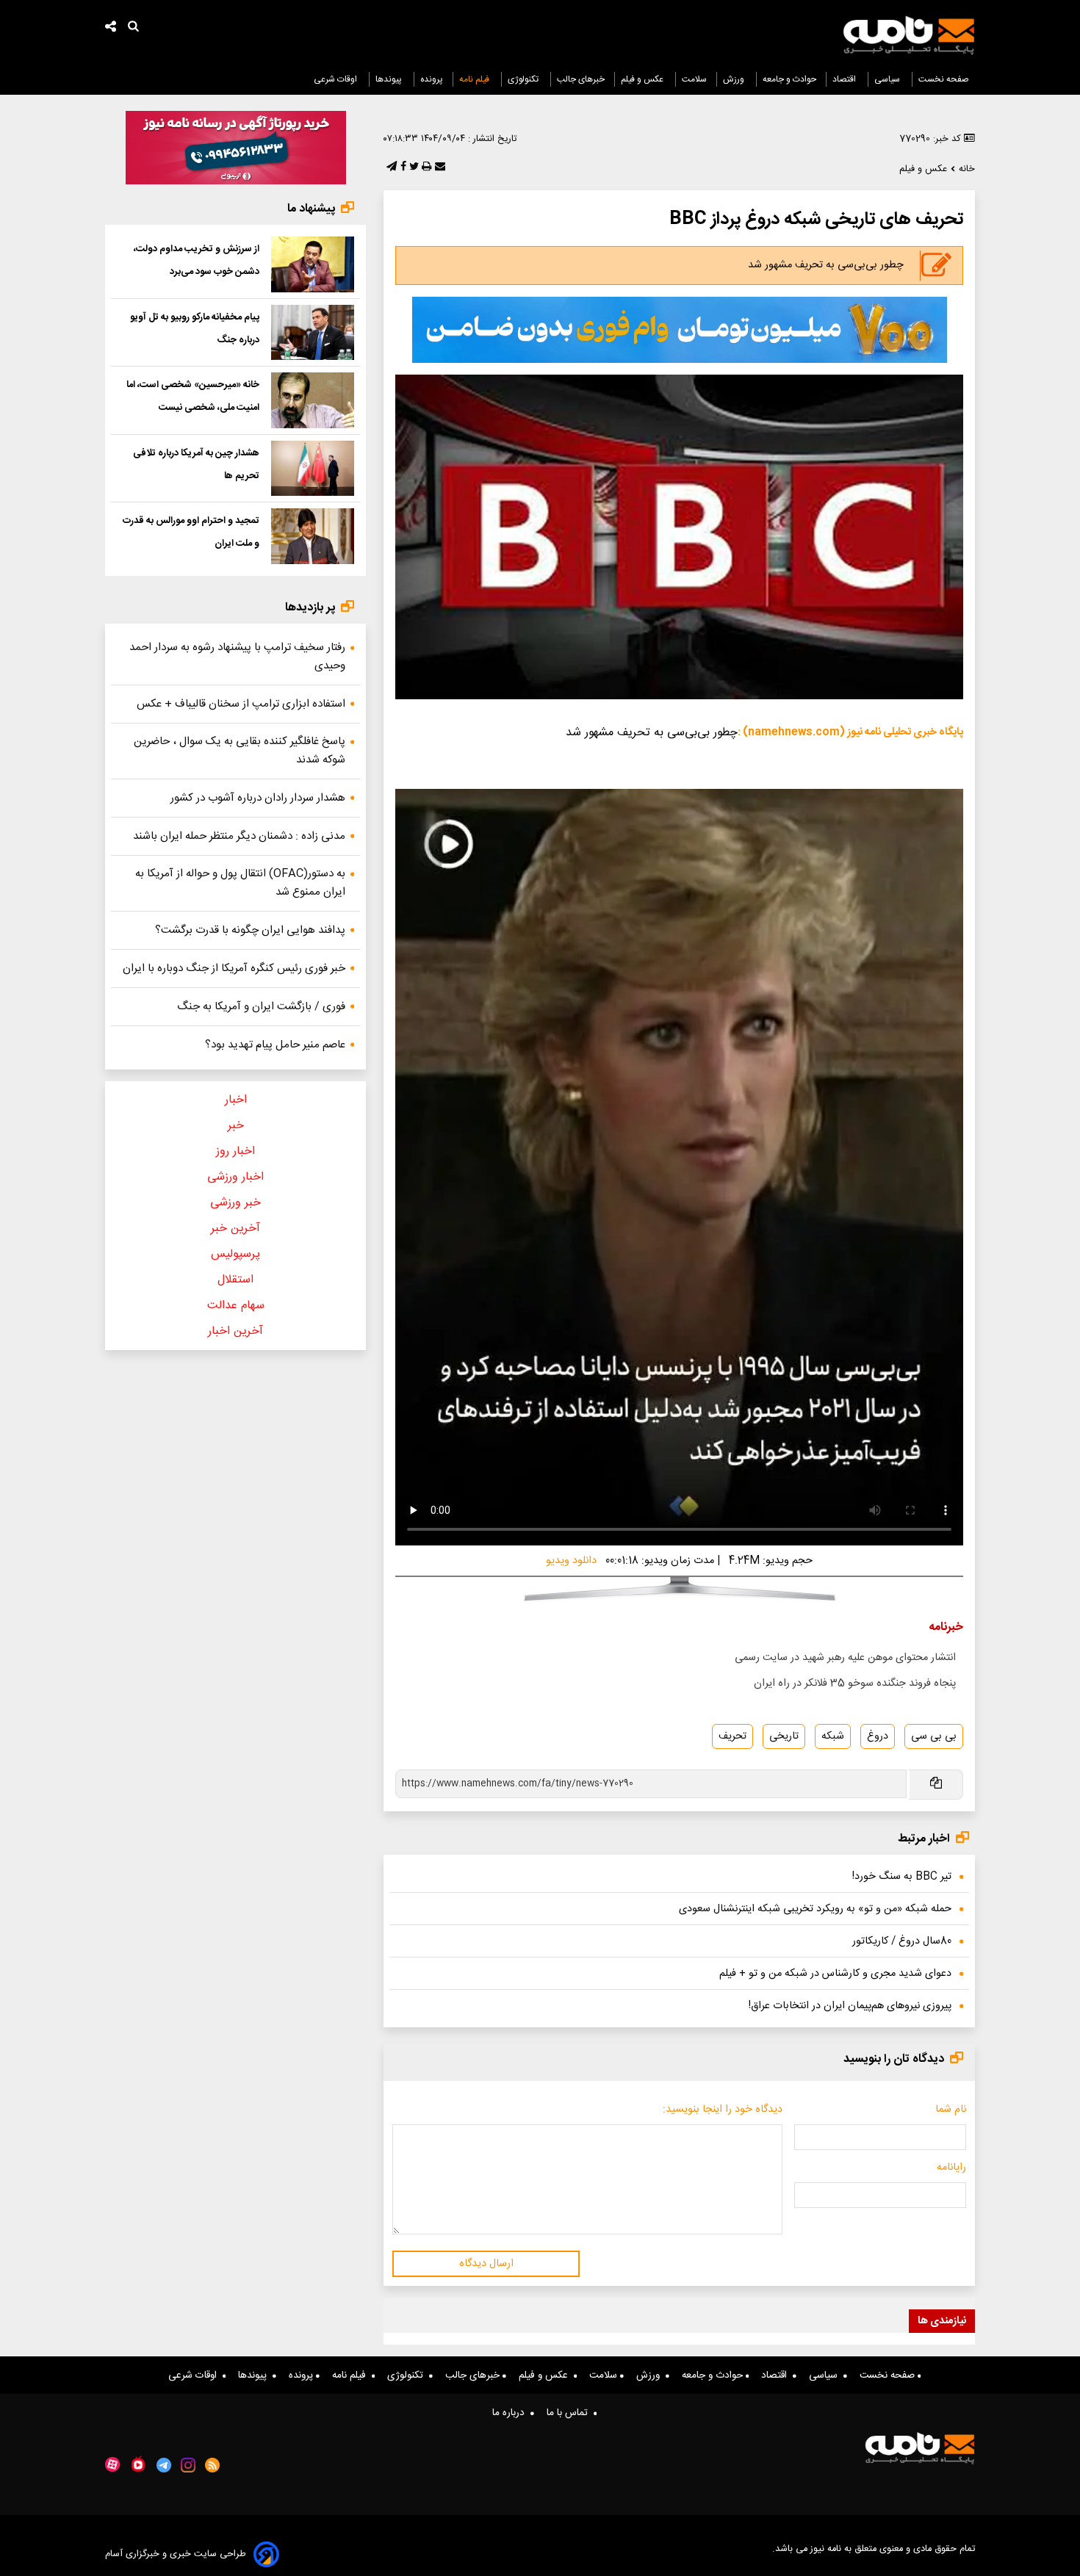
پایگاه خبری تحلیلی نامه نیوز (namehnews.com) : (850, 732)
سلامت (694, 79)
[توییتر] (413, 167)
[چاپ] (425, 167)
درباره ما (511, 2413)
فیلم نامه (475, 79)
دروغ (878, 1736)
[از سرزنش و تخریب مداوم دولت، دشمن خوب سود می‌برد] (313, 264)
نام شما (951, 2110)
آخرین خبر (235, 1229)
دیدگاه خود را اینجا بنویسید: (723, 2110)
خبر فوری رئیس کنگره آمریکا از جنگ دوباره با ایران (234, 968)
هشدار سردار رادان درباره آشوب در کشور (258, 798)
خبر (236, 1126)
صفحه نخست (944, 79)
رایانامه (951, 2168)
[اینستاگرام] (188, 2465)
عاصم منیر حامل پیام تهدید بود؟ (275, 1045)
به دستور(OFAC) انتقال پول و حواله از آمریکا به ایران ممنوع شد (240, 883)
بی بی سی (934, 1736)
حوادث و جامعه (789, 79)
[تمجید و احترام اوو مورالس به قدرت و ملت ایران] (313, 536)
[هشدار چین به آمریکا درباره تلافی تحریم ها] (313, 469)
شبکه (833, 1736)
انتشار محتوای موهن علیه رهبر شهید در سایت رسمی (845, 1658)
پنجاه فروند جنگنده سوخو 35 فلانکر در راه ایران (855, 1684)
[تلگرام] (390, 167)
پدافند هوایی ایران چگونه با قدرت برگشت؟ (250, 930)
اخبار (236, 1100)
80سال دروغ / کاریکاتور (902, 1941)
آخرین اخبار (235, 1331)
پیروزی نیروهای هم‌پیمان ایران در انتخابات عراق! (850, 2006)
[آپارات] (112, 2465)
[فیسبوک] (402, 167)
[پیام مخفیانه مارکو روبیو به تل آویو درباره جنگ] (313, 333)
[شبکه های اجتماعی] (111, 28)
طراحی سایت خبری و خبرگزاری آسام (176, 2554)
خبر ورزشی (235, 1203)
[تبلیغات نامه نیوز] (680, 330)
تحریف (732, 1736)
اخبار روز (235, 1151)
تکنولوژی (524, 79)
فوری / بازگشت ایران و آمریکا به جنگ (261, 1007)
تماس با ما (570, 2413)
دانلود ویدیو (571, 1561)
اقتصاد (845, 79)
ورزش (735, 79)
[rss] (213, 2465)
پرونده (432, 79)
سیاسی (888, 79)
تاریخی (784, 1736)
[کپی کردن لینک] (935, 1785)
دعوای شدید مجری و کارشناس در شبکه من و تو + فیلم (835, 1974)
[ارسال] (439, 167)
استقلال (235, 1280)
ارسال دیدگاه (486, 2264)
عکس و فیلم (643, 79)
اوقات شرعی (336, 79)
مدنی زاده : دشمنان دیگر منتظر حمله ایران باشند (239, 836)
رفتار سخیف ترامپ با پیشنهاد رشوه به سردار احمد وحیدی (237, 657)
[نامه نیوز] (909, 35)
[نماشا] (138, 2464)
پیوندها (390, 79)
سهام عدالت (236, 1306)
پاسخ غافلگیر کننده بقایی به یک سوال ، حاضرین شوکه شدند (240, 751)
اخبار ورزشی (235, 1177)
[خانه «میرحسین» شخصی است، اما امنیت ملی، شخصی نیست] (313, 400)
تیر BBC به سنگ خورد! (902, 1877)
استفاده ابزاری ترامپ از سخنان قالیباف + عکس (241, 704)
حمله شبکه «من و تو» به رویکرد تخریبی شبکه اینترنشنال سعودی (815, 1909)
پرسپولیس (235, 1254)
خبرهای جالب (581, 79)
